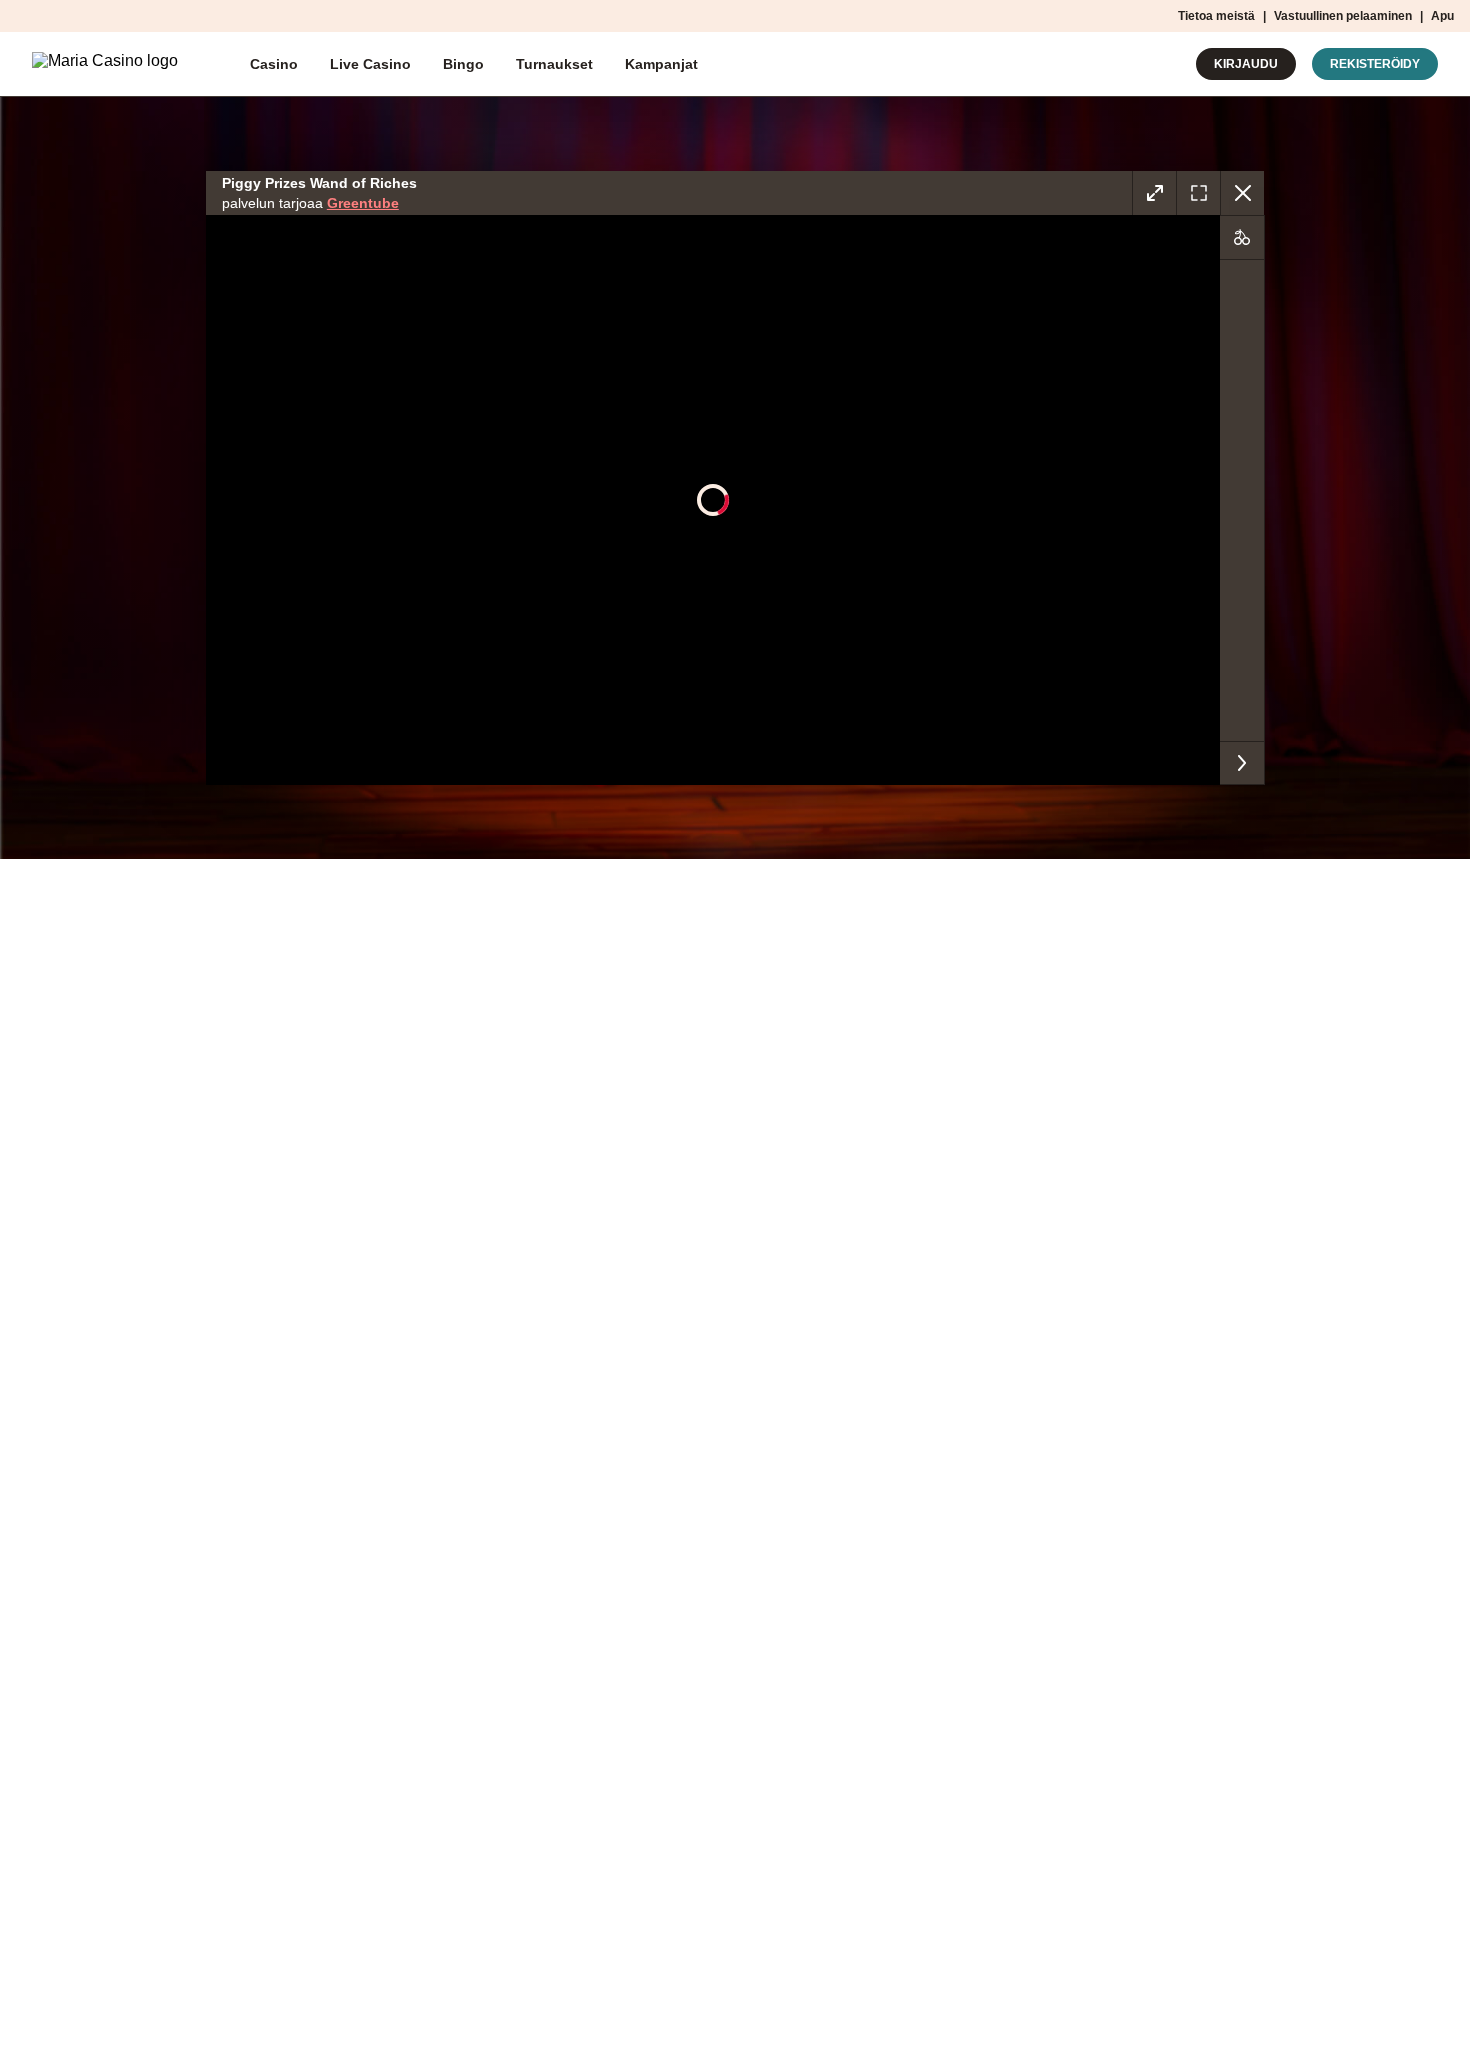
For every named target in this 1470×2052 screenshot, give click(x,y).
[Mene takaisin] (1242, 193)
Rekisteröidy (1375, 64)
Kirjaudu (1246, 64)
